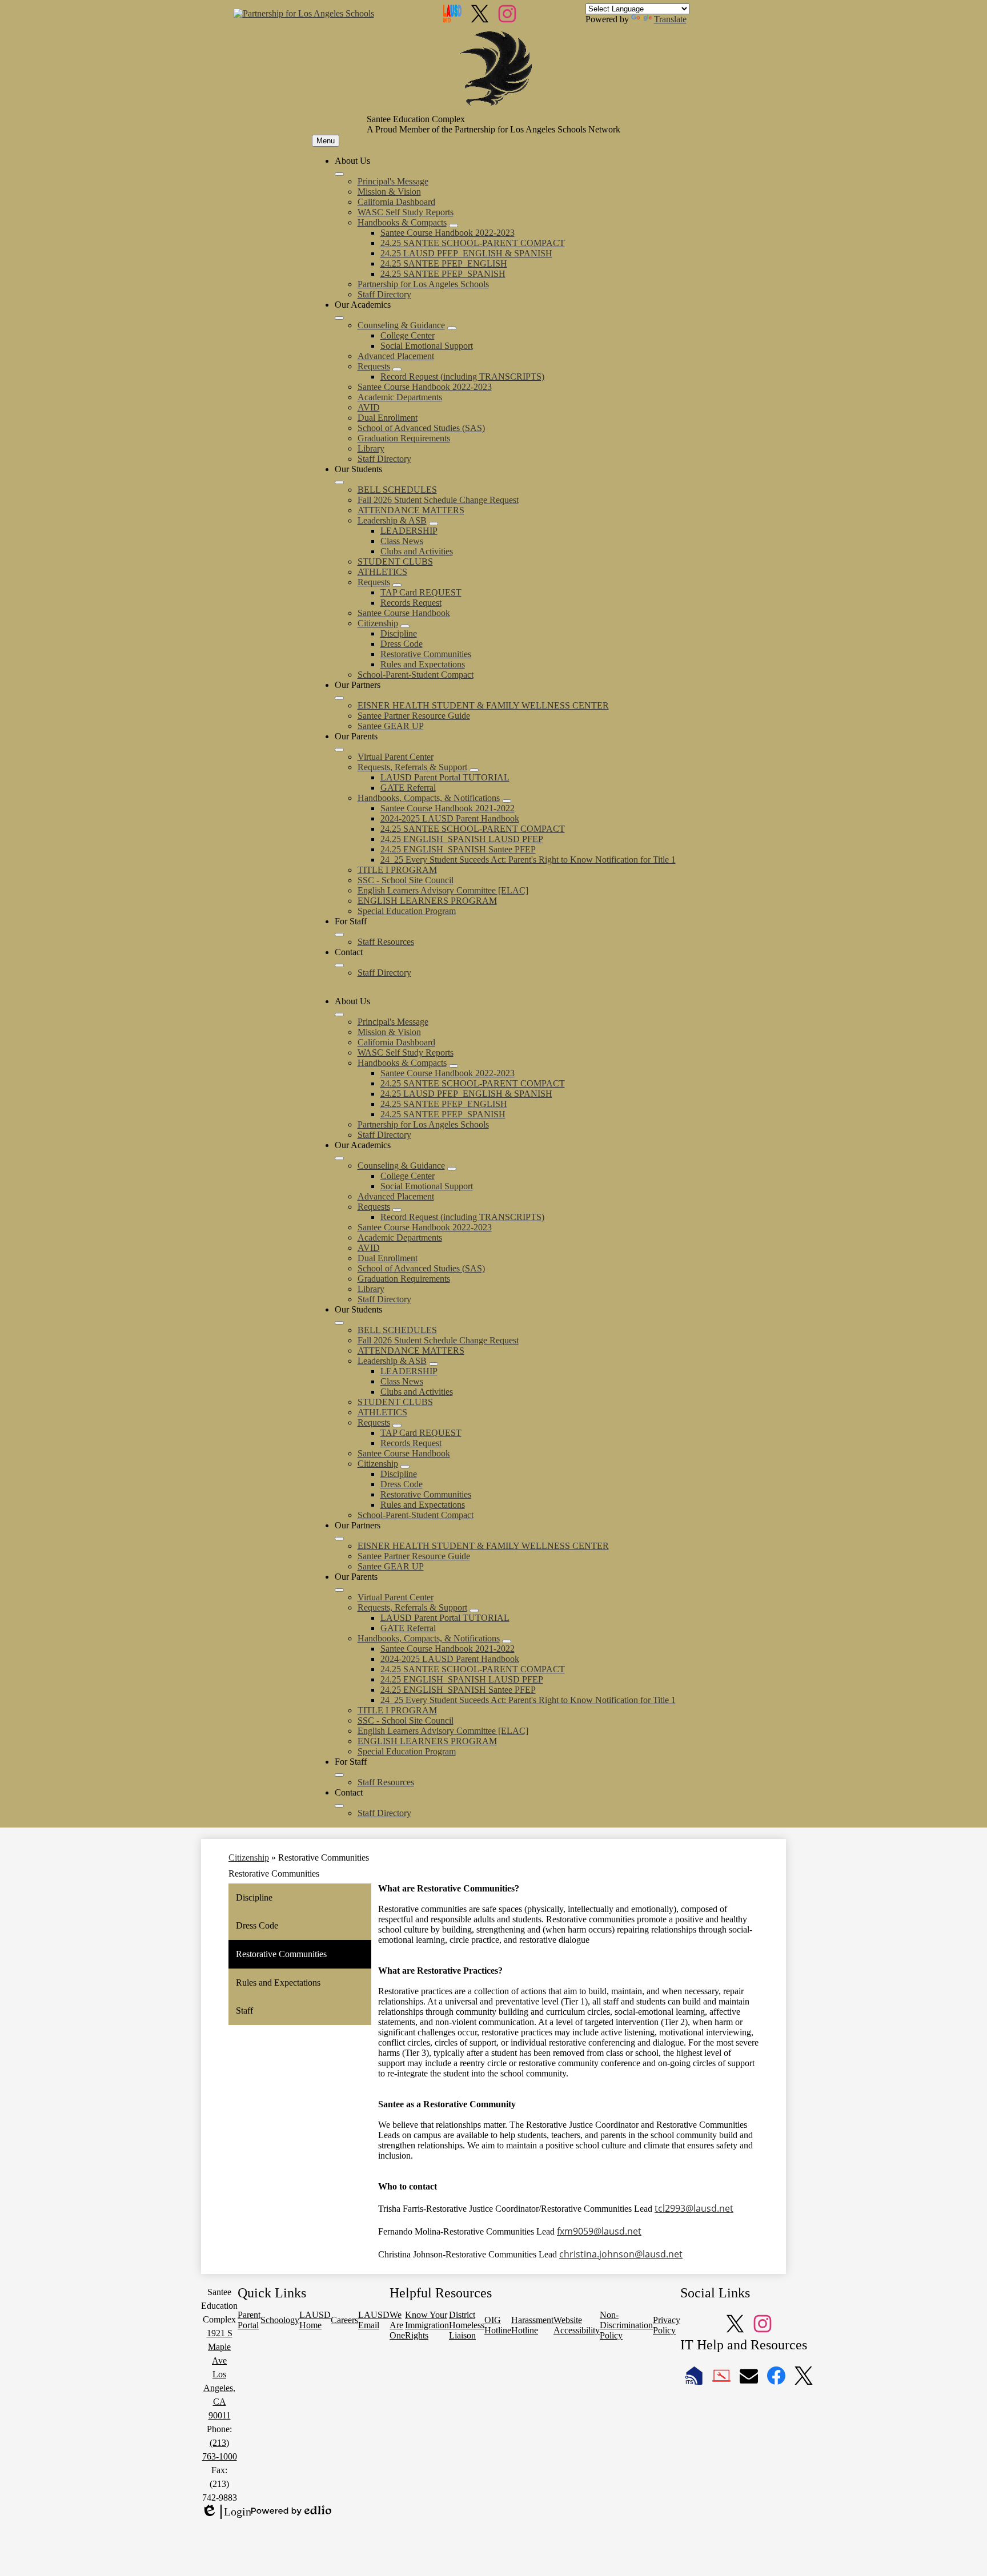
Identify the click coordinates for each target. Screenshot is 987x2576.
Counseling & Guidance (401, 325)
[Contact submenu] (339, 965)
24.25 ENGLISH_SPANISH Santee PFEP (458, 849)
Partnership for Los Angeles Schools (423, 284)
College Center (408, 335)
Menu (326, 141)
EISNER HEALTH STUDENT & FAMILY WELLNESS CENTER (483, 705)
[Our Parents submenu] (339, 750)
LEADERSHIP (409, 531)
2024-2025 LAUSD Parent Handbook (450, 818)
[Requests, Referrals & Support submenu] (474, 770)
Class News (402, 541)
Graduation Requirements (404, 438)
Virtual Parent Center (396, 757)
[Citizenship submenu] (405, 626)
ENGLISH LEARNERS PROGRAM (427, 901)
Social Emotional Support (427, 346)
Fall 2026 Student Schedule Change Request (438, 500)
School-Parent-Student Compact (416, 675)
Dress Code (402, 644)
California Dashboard (396, 202)
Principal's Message (393, 181)
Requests (374, 366)
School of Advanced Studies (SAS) (421, 428)
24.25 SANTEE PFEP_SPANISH (443, 274)
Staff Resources (386, 942)
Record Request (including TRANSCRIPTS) (462, 377)
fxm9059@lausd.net (599, 2231)
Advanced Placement (396, 356)
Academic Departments (400, 397)
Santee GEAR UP (391, 726)
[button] (339, 1015)
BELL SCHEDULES (397, 490)
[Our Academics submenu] (339, 318)
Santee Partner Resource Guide (414, 716)
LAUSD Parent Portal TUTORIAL (445, 777)
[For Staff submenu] (339, 935)
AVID (369, 407)
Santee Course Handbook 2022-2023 (448, 233)
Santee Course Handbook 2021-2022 (448, 808)
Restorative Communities (426, 654)
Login (226, 2512)
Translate (670, 19)
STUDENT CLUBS (395, 562)
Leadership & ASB (392, 520)
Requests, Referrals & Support (412, 767)
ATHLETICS (382, 572)
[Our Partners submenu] (339, 698)
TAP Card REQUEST (421, 592)
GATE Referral (408, 788)
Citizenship (378, 623)
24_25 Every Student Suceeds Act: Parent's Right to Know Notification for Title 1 (528, 860)
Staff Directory (384, 294)
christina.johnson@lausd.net (621, 2254)
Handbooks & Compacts (402, 222)
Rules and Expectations (423, 664)
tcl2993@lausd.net (694, 2208)
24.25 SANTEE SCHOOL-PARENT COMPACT (473, 243)
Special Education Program (407, 911)
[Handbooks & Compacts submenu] (454, 226)
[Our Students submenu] (339, 482)
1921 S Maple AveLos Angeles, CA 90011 (219, 2374)
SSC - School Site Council (406, 880)
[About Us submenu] (339, 174)
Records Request (411, 603)
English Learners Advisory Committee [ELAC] (443, 890)
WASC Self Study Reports (406, 212)
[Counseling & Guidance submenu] (452, 328)
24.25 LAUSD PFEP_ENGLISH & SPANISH (466, 253)
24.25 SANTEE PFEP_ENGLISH (444, 263)
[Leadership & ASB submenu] (434, 524)
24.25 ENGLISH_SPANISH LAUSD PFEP (462, 839)
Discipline (399, 633)
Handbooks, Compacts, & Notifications (429, 798)
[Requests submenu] (397, 369)
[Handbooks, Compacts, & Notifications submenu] (507, 801)
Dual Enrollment (388, 418)
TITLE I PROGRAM (397, 870)
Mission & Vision (389, 192)
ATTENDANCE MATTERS (411, 510)
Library (371, 448)
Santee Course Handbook (404, 613)
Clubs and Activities (417, 551)
